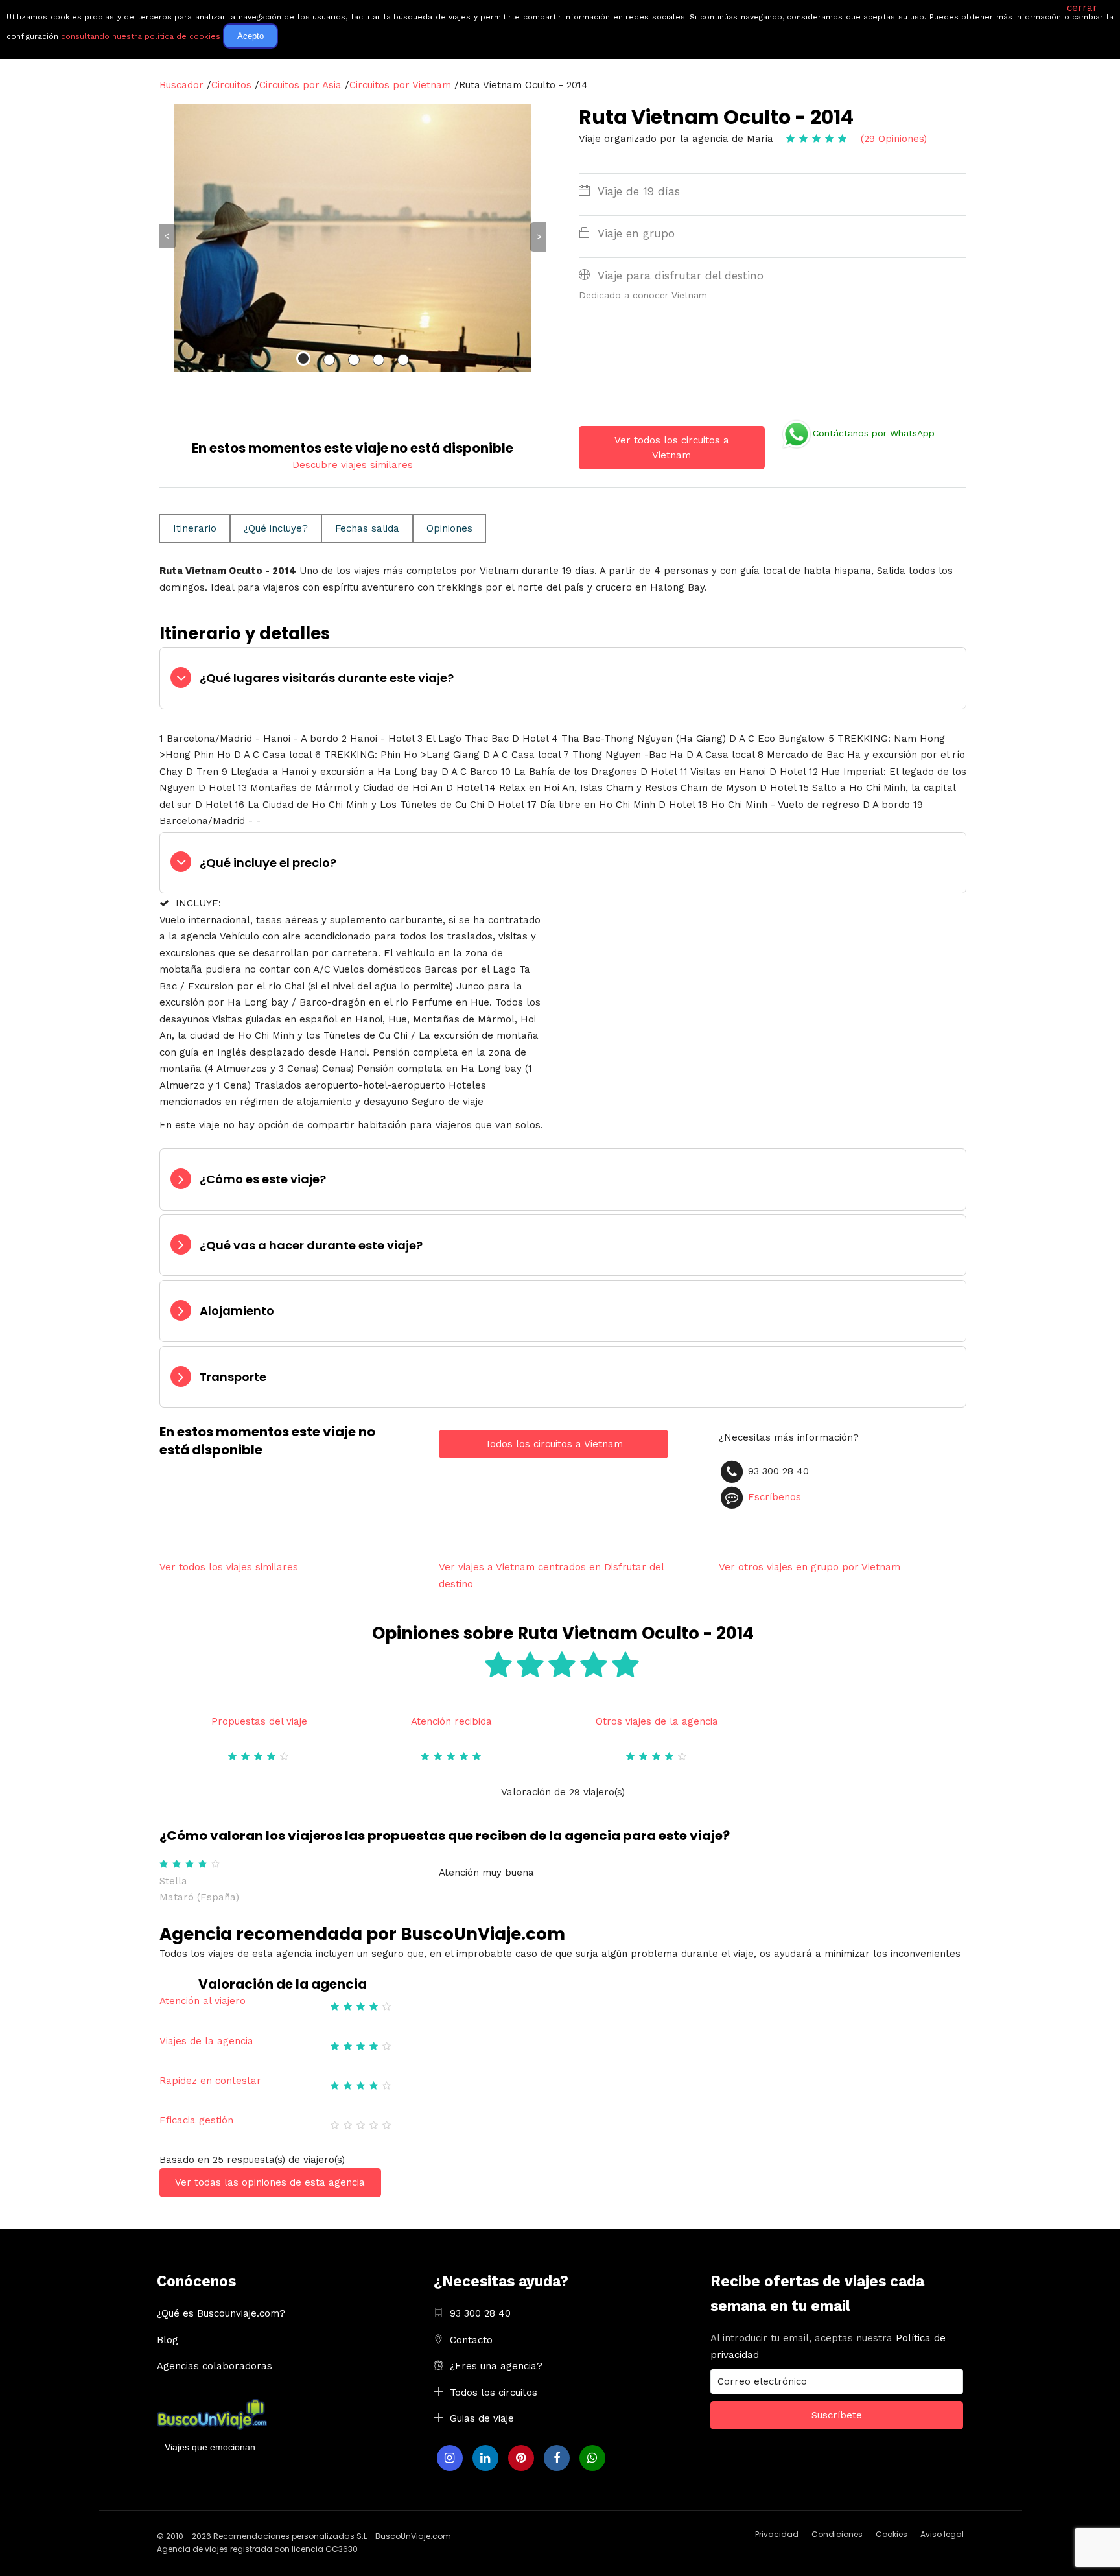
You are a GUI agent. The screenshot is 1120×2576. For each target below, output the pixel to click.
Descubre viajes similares (353, 465)
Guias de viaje (482, 2418)
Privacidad (777, 2534)
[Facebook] (557, 2458)
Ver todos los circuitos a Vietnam (672, 448)
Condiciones (837, 2534)
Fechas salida (367, 528)
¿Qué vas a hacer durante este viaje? (311, 1245)
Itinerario (195, 528)
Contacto (471, 2340)
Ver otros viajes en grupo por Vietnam (810, 1567)
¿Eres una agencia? (496, 2366)
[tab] (563, 678)
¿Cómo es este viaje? (263, 1179)
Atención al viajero (203, 2001)
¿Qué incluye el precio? (268, 863)
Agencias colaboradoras (215, 2366)
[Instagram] (450, 2458)
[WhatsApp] (592, 2458)
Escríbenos (775, 1497)
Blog (168, 2340)
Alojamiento (237, 1311)
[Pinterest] (521, 2458)
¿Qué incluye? (276, 528)
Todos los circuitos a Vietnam (554, 1444)
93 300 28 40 (480, 2313)
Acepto (251, 36)
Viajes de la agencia (206, 2041)
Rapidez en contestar (210, 2081)
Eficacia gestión (196, 2120)
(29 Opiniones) (894, 139)
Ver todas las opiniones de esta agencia (270, 2182)
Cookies (892, 2534)
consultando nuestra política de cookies (141, 36)
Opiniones (449, 528)
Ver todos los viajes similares (229, 1567)
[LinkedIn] (485, 2458)
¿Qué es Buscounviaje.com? (221, 2313)
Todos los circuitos (494, 2393)
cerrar (1082, 8)
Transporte (233, 1377)
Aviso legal (942, 2534)
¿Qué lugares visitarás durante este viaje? (327, 678)
